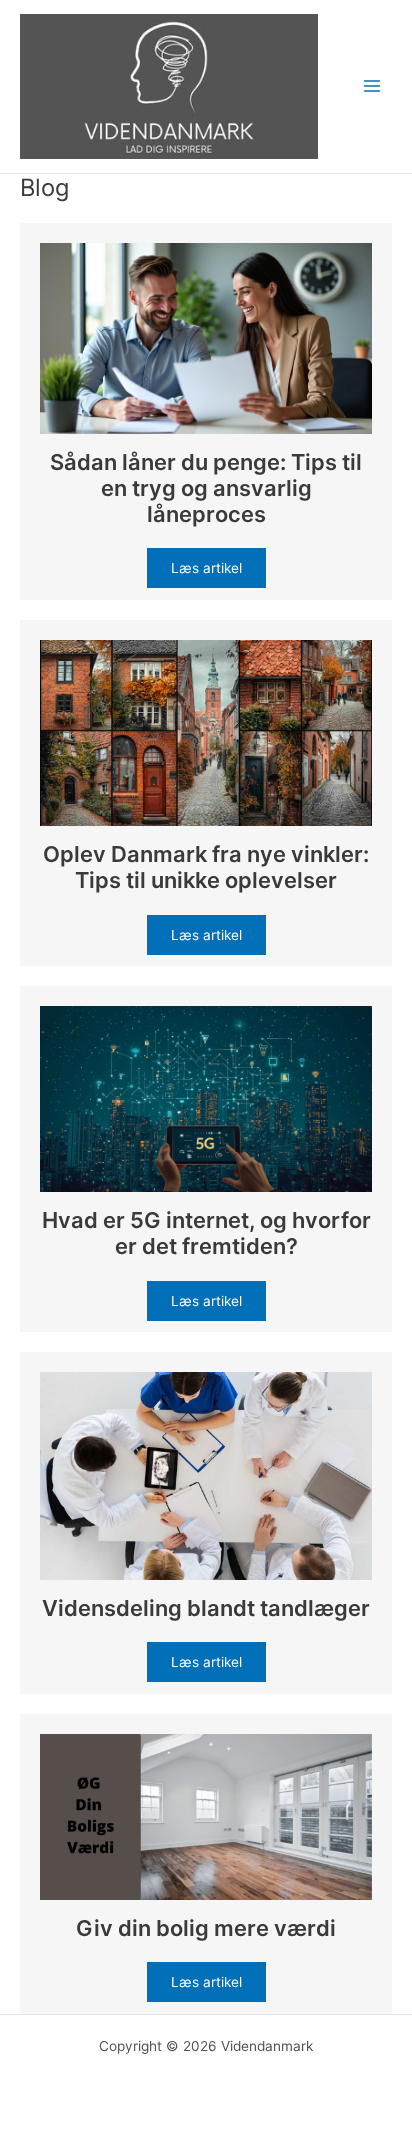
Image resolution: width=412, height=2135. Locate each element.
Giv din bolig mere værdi (206, 1928)
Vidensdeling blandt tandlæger (206, 1608)
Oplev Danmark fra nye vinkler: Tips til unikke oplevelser (206, 867)
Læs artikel (206, 568)
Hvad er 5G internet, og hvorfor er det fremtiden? (206, 1233)
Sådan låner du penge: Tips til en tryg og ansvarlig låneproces (206, 488)
